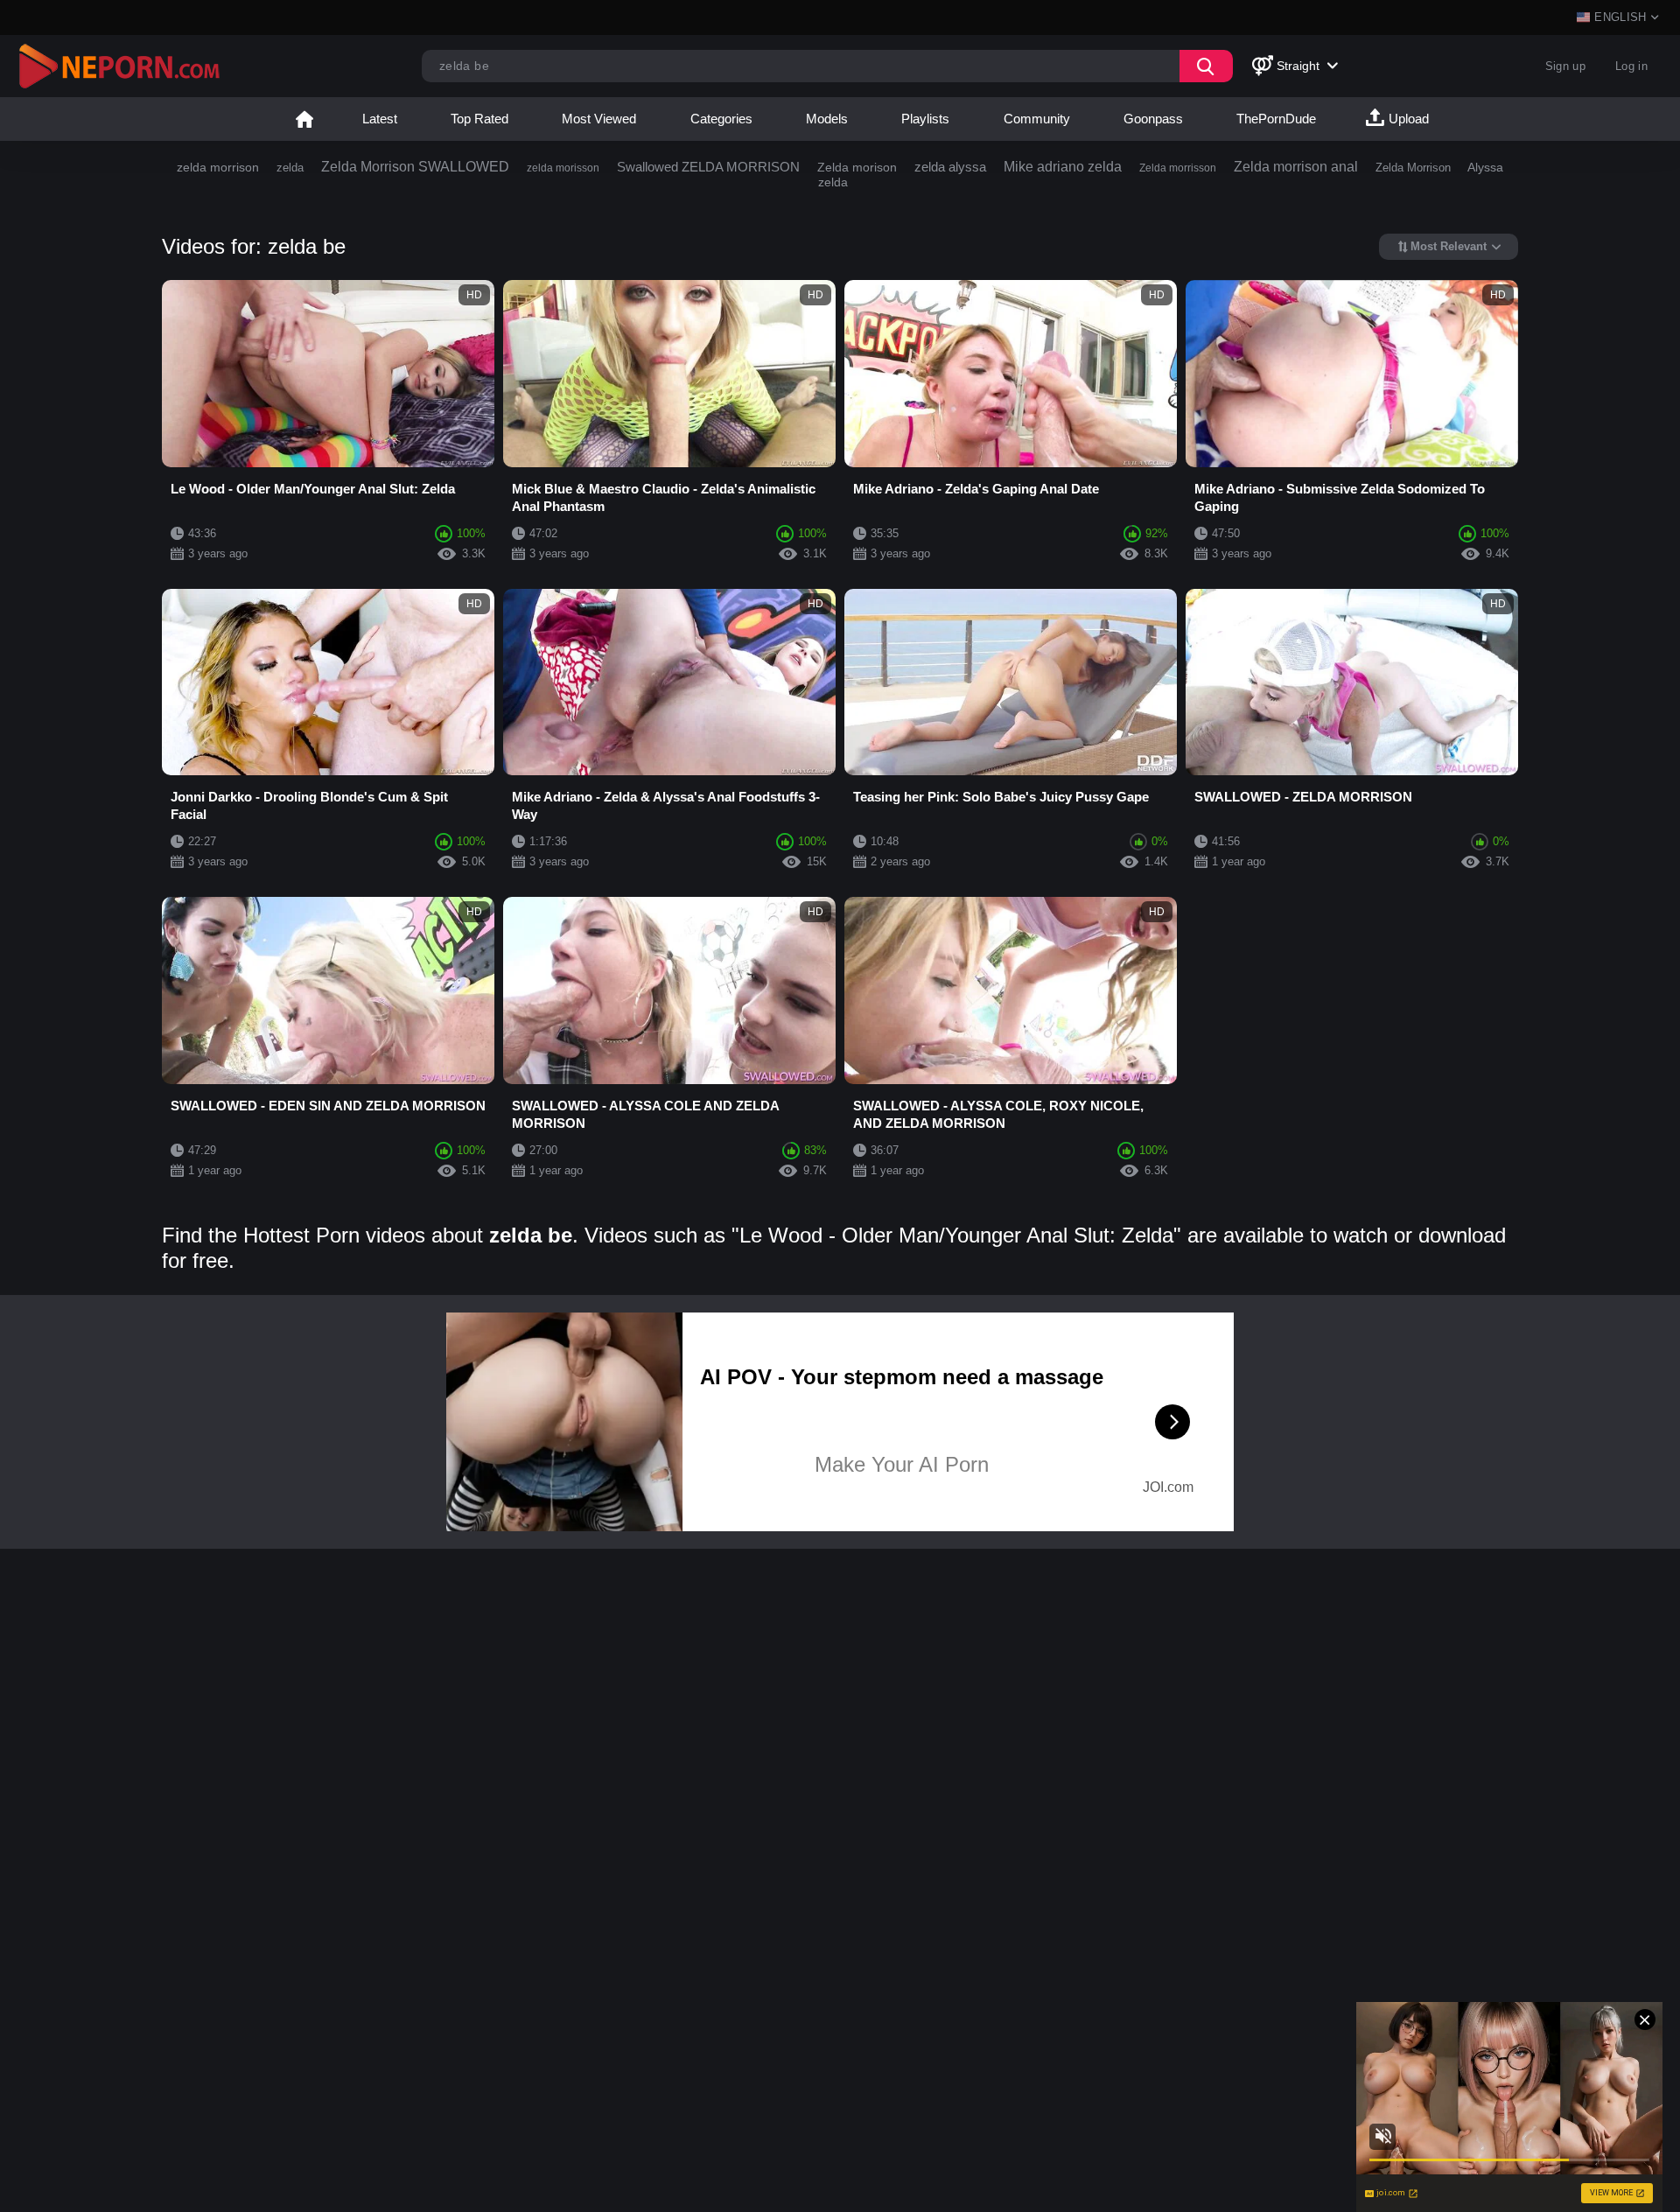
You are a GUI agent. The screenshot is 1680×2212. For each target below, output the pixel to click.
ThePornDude (1276, 119)
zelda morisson (563, 168)
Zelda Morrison (1413, 168)
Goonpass (1153, 119)
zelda (290, 168)
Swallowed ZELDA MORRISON (708, 167)
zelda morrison (218, 167)
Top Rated (479, 119)
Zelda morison (857, 167)
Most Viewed (599, 119)
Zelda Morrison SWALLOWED (415, 167)
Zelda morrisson (1178, 168)
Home (304, 119)
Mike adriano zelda (1063, 167)
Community (1037, 119)
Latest (380, 119)
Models (827, 119)
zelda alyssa (950, 167)
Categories (721, 119)
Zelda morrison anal (1296, 167)
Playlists (925, 119)
